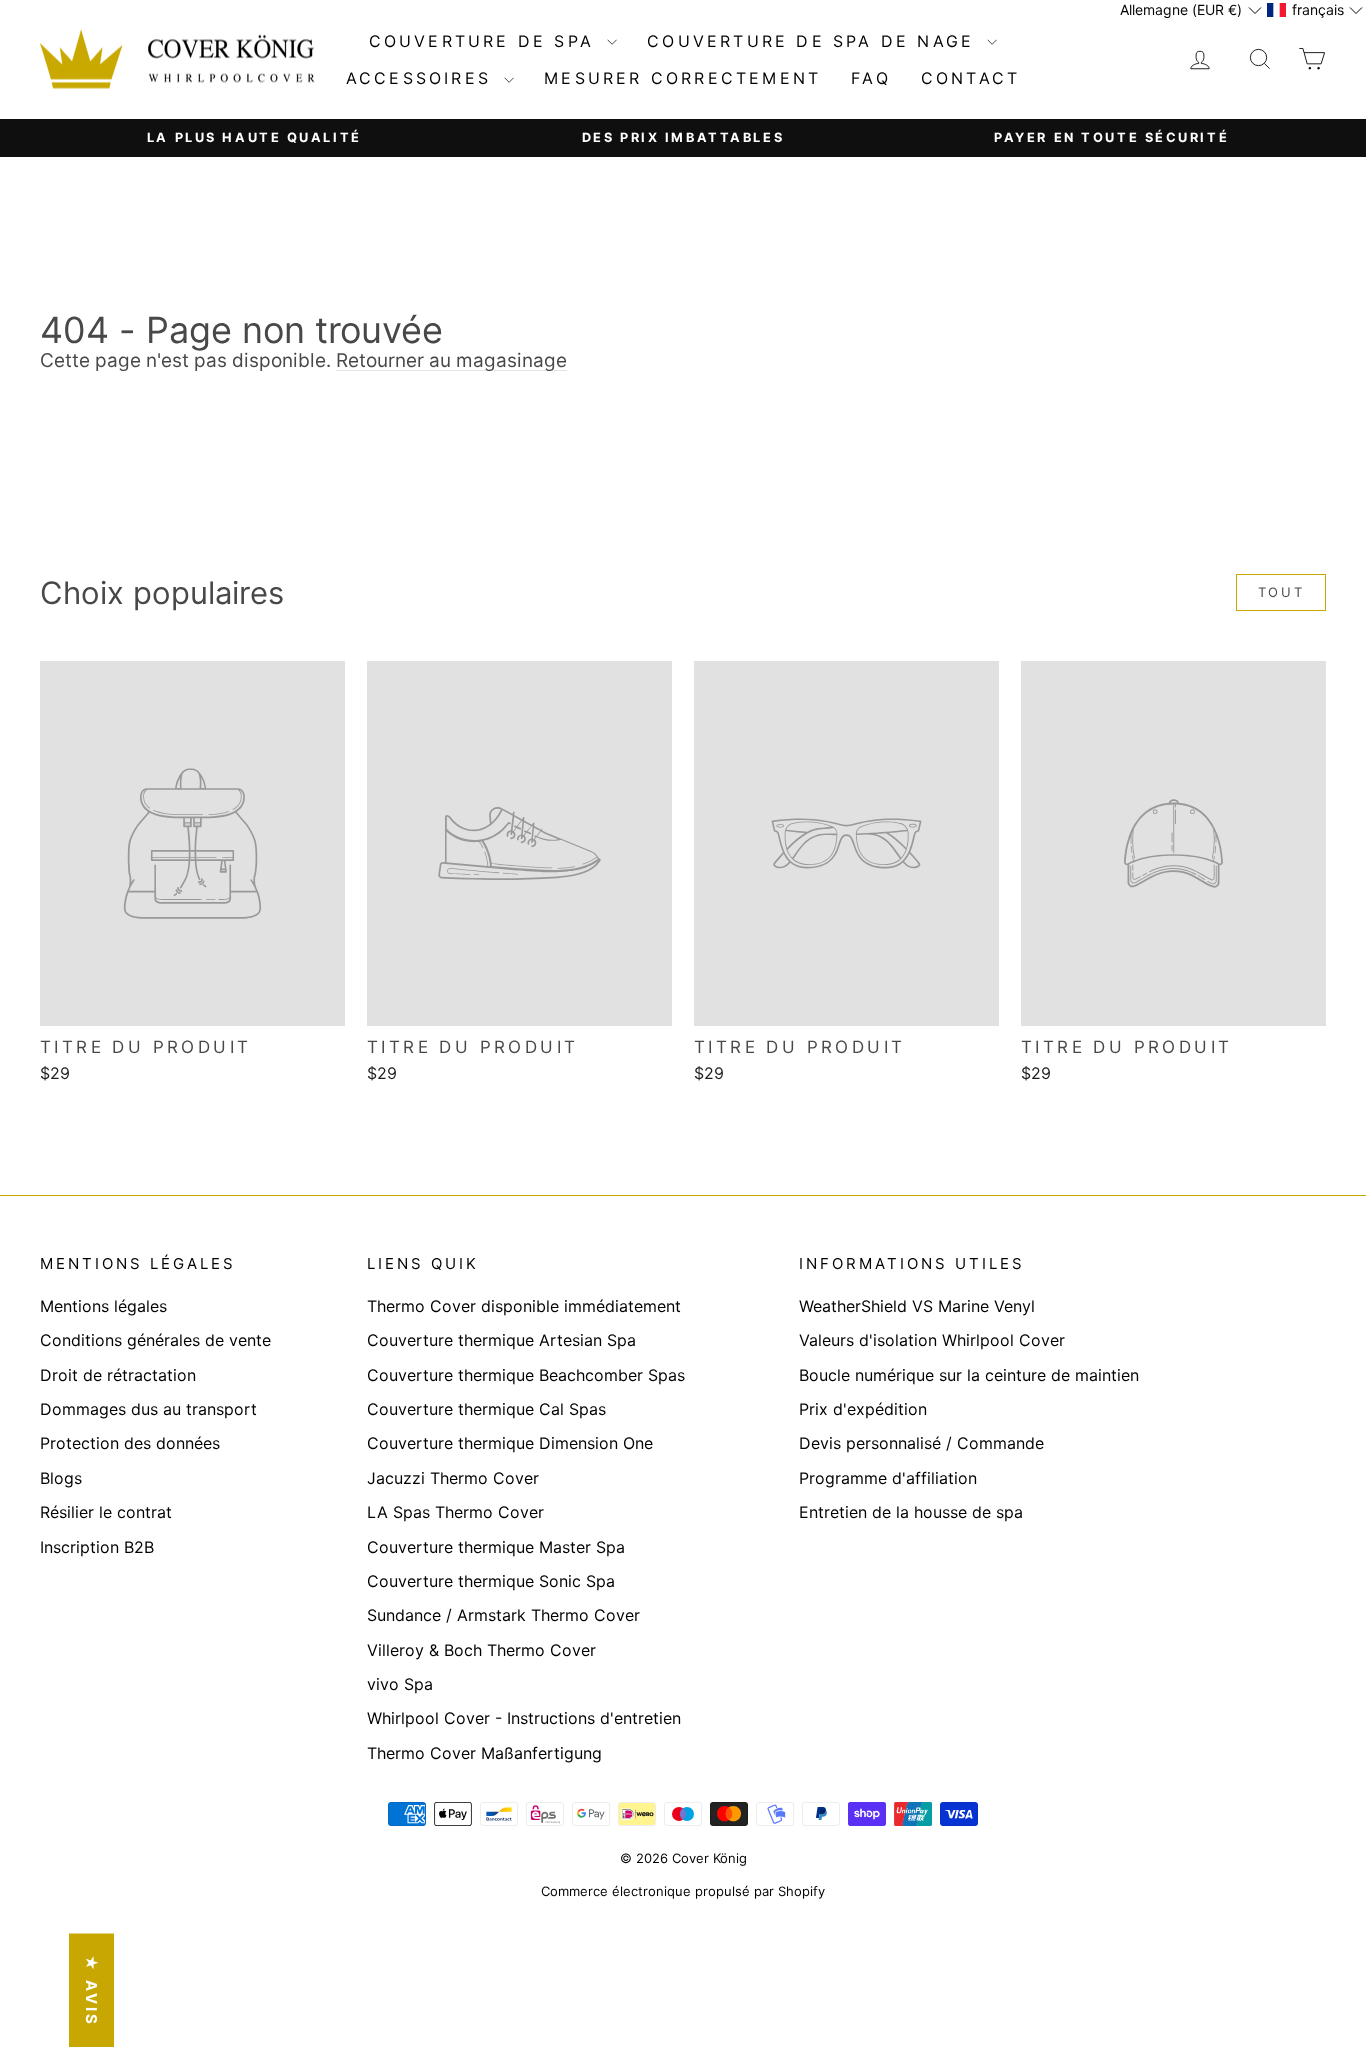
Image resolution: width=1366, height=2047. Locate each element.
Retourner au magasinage (451, 360)
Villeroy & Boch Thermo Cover (481, 1650)
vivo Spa (400, 1684)
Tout (1281, 592)
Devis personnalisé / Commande (921, 1443)
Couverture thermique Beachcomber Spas (526, 1375)
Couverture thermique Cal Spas (486, 1409)
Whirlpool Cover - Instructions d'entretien (524, 1718)
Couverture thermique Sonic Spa (491, 1581)
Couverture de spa (486, 41)
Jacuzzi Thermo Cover (453, 1478)
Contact (970, 78)
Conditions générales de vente (155, 1340)
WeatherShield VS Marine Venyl (917, 1306)
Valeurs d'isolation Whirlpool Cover (932, 1340)
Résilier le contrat (106, 1512)
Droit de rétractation (118, 1375)
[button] (1190, 10)
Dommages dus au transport (148, 1409)
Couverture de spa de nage (814, 41)
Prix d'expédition (863, 1409)
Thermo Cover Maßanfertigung (484, 1753)
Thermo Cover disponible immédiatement (524, 1306)
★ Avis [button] (91, 1990)
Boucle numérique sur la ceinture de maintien (969, 1375)
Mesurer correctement (682, 78)
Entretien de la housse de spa (911, 1512)
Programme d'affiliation (888, 1478)
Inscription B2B (97, 1547)
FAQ (871, 78)
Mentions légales (103, 1306)
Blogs (61, 1478)
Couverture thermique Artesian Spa (501, 1340)
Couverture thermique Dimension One (510, 1443)
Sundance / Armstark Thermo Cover (503, 1615)
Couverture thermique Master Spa (496, 1547)
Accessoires (422, 78)
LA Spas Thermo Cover (455, 1512)
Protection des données (130, 1443)
